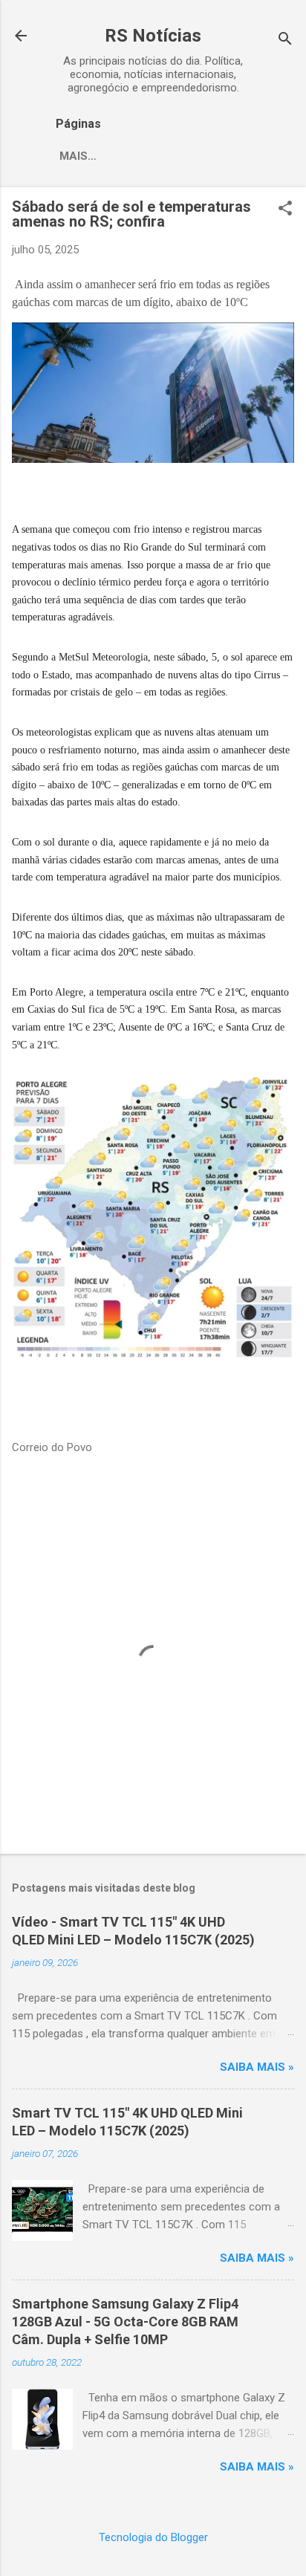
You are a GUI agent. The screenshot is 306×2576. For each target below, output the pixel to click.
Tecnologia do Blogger (153, 2537)
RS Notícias (153, 36)
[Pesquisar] (285, 40)
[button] (285, 210)
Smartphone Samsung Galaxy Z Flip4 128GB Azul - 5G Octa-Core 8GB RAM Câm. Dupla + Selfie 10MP (125, 2322)
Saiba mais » (257, 2067)
